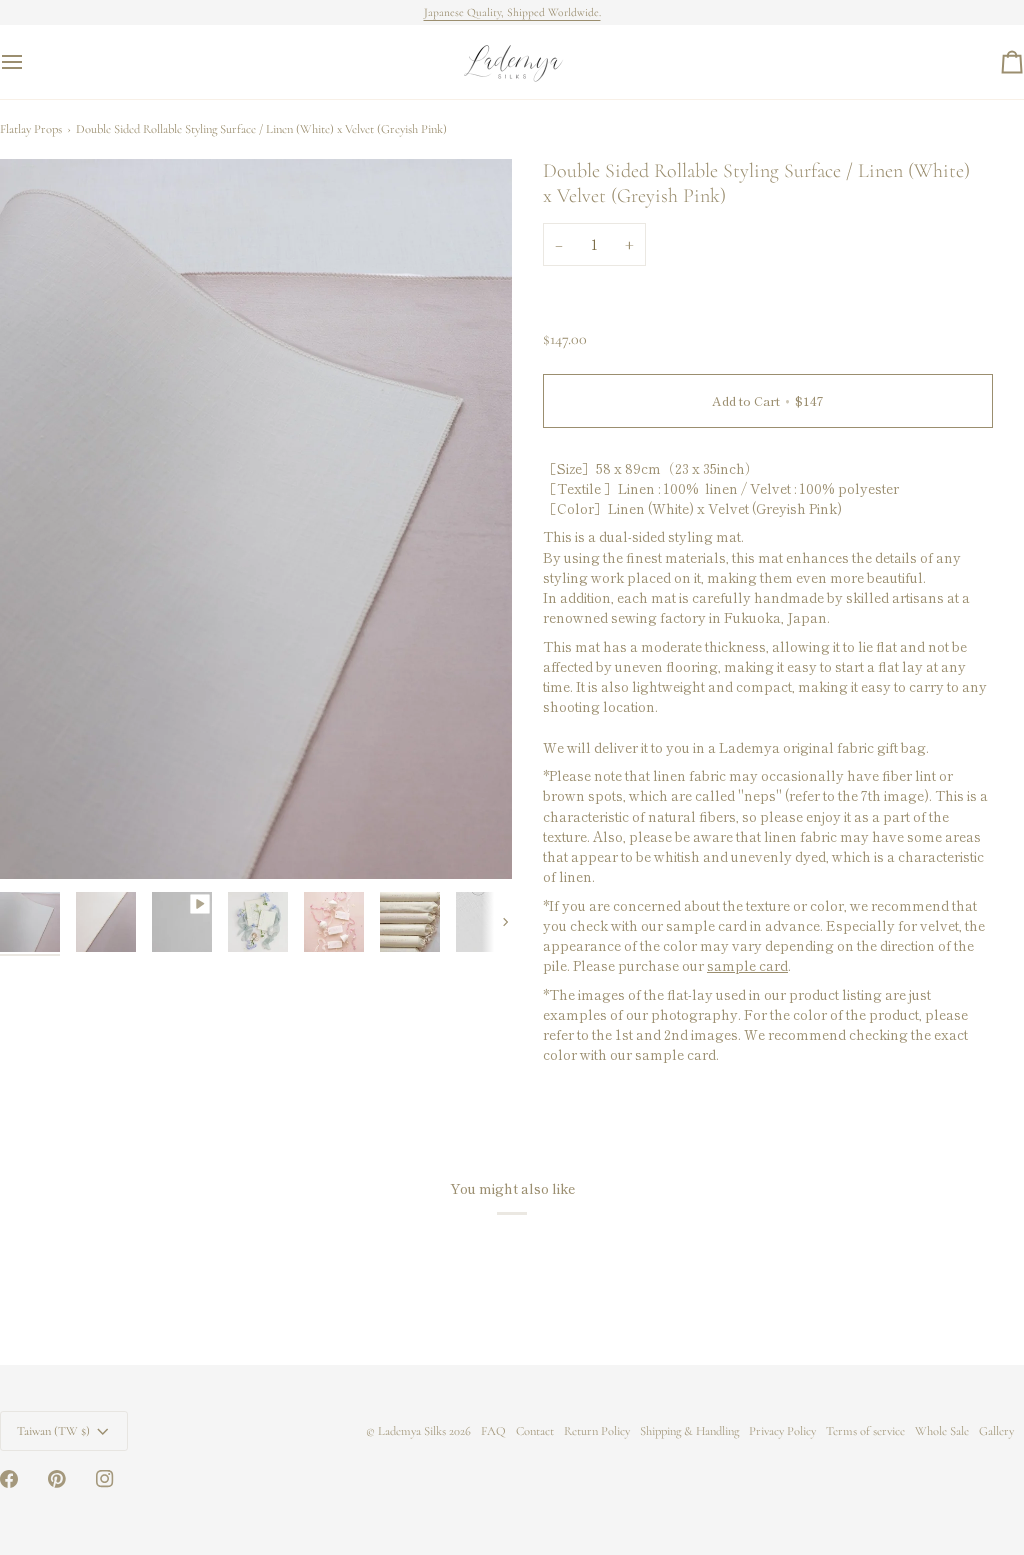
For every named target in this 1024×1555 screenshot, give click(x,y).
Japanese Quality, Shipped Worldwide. (512, 12)
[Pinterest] (57, 1479)
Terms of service (865, 1431)
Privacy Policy (782, 1431)
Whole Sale (942, 1431)
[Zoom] (37, 841)
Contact (535, 1431)
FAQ (493, 1431)
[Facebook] (9, 1479)
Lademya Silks (412, 1431)
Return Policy (597, 1431)
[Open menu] (30, 62)
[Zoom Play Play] (256, 519)
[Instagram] (105, 1479)
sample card (747, 965)
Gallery (996, 1431)
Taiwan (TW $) (53, 1431)
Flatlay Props (31, 129)
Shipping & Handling (689, 1431)
